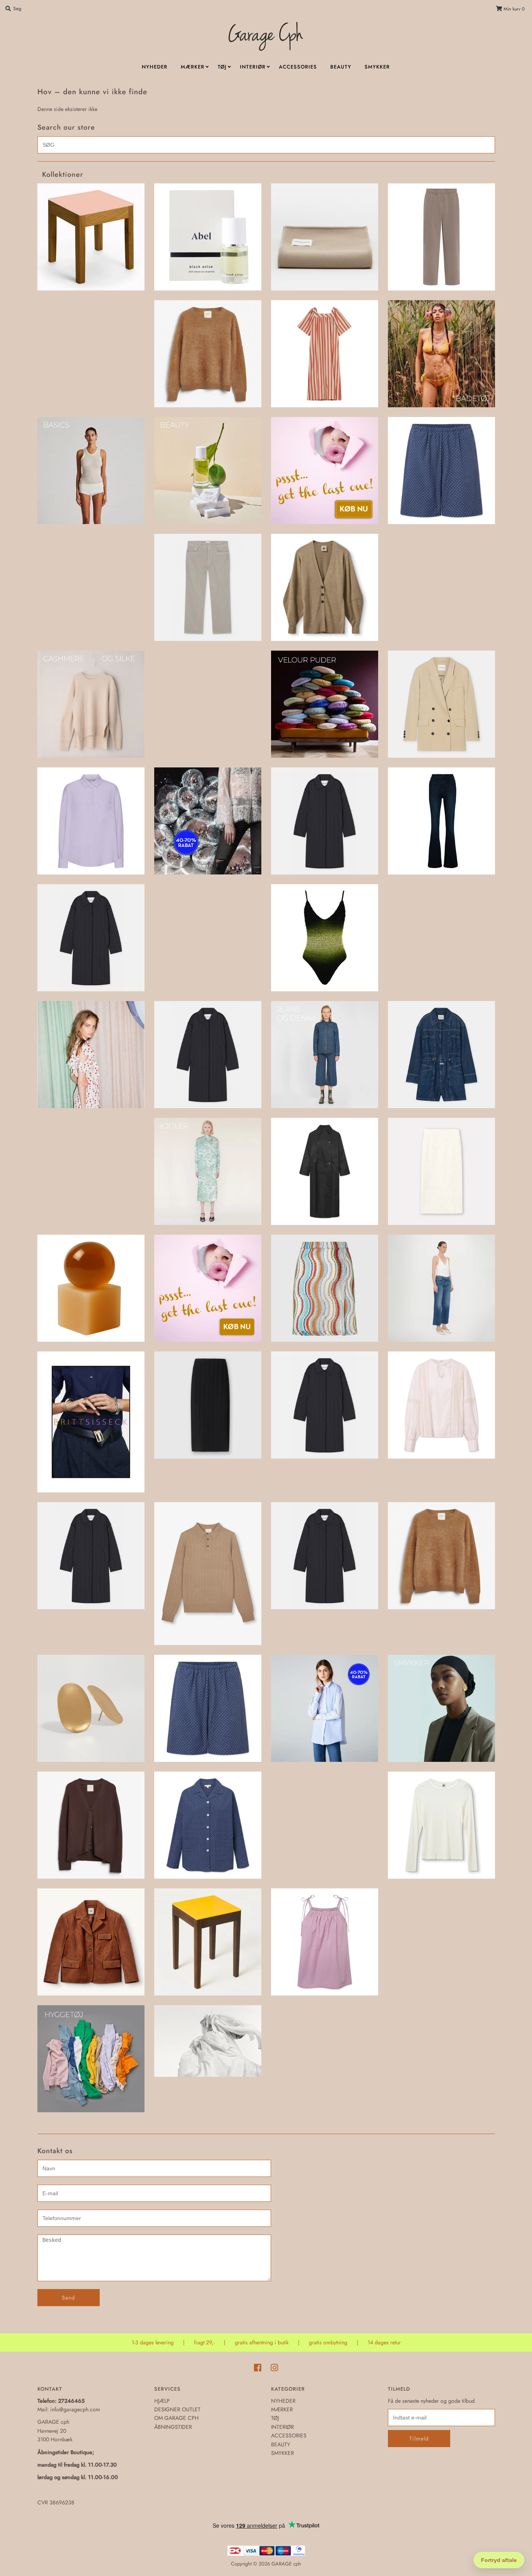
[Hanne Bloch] (325, 938)
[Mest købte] (208, 1288)
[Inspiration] (91, 1055)
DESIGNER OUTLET (177, 2409)
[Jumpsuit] (441, 1055)
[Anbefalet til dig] (208, 354)
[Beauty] (208, 471)
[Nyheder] (325, 1556)
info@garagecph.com (75, 2409)
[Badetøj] (441, 354)
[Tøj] (208, 2041)
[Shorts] (208, 1708)
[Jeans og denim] (325, 1055)
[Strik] (91, 1825)
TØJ (222, 67)
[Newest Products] (325, 1405)
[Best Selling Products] (441, 471)
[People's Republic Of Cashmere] (441, 1556)
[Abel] (208, 237)
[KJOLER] (208, 1171)
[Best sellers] (325, 471)
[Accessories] (325, 237)
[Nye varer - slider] (208, 1574)
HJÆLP (162, 2401)
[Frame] (441, 821)
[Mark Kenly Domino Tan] (441, 1171)
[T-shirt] (441, 1825)
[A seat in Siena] (91, 237)
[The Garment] (91, 1942)
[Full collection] (91, 938)
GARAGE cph (286, 2564)
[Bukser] (208, 587)
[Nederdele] (208, 1405)
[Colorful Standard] (91, 821)
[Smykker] (441, 1708)
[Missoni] (325, 1288)
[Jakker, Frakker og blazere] (208, 1055)
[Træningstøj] (91, 2059)
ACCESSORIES (298, 67)
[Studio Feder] (208, 1825)
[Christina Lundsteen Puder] (325, 704)
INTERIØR (253, 67)
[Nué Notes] (441, 1405)
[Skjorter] (325, 1708)
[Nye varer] (91, 1556)
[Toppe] (325, 1942)
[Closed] (441, 704)
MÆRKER (193, 67)
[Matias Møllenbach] (91, 1288)
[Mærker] (91, 1422)
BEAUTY (341, 67)
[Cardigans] (325, 587)
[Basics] (91, 471)
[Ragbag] (91, 1708)
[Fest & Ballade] (208, 821)
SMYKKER (377, 67)
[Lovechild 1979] (325, 1171)
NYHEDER (155, 67)
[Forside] (325, 821)
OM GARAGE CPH (176, 2418)
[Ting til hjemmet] (208, 1942)
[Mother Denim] (441, 1288)
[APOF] (325, 354)
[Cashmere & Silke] (91, 704)
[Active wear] (441, 237)
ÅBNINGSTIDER (173, 2427)
